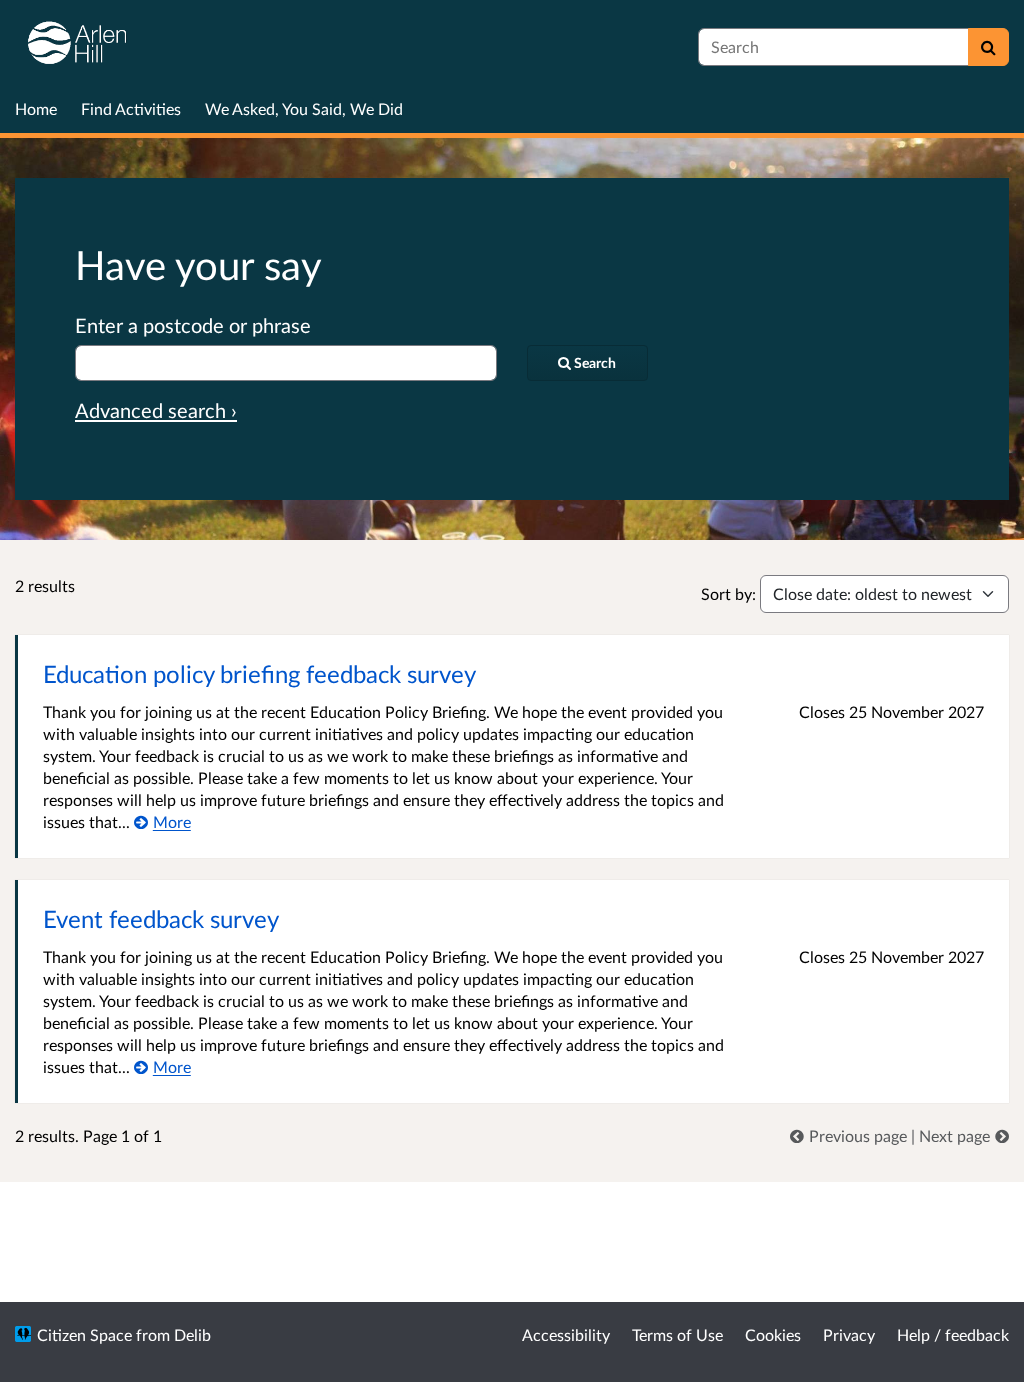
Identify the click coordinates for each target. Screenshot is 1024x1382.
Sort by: (728, 593)
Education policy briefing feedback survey (259, 673)
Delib (192, 1334)
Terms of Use (677, 1334)
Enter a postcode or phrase (193, 325)
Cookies (773, 1334)
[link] (850, 1135)
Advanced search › (156, 410)
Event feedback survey (161, 918)
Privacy (849, 1334)
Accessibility (566, 1334)
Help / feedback (953, 1334)
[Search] (988, 47)
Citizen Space (84, 1334)
